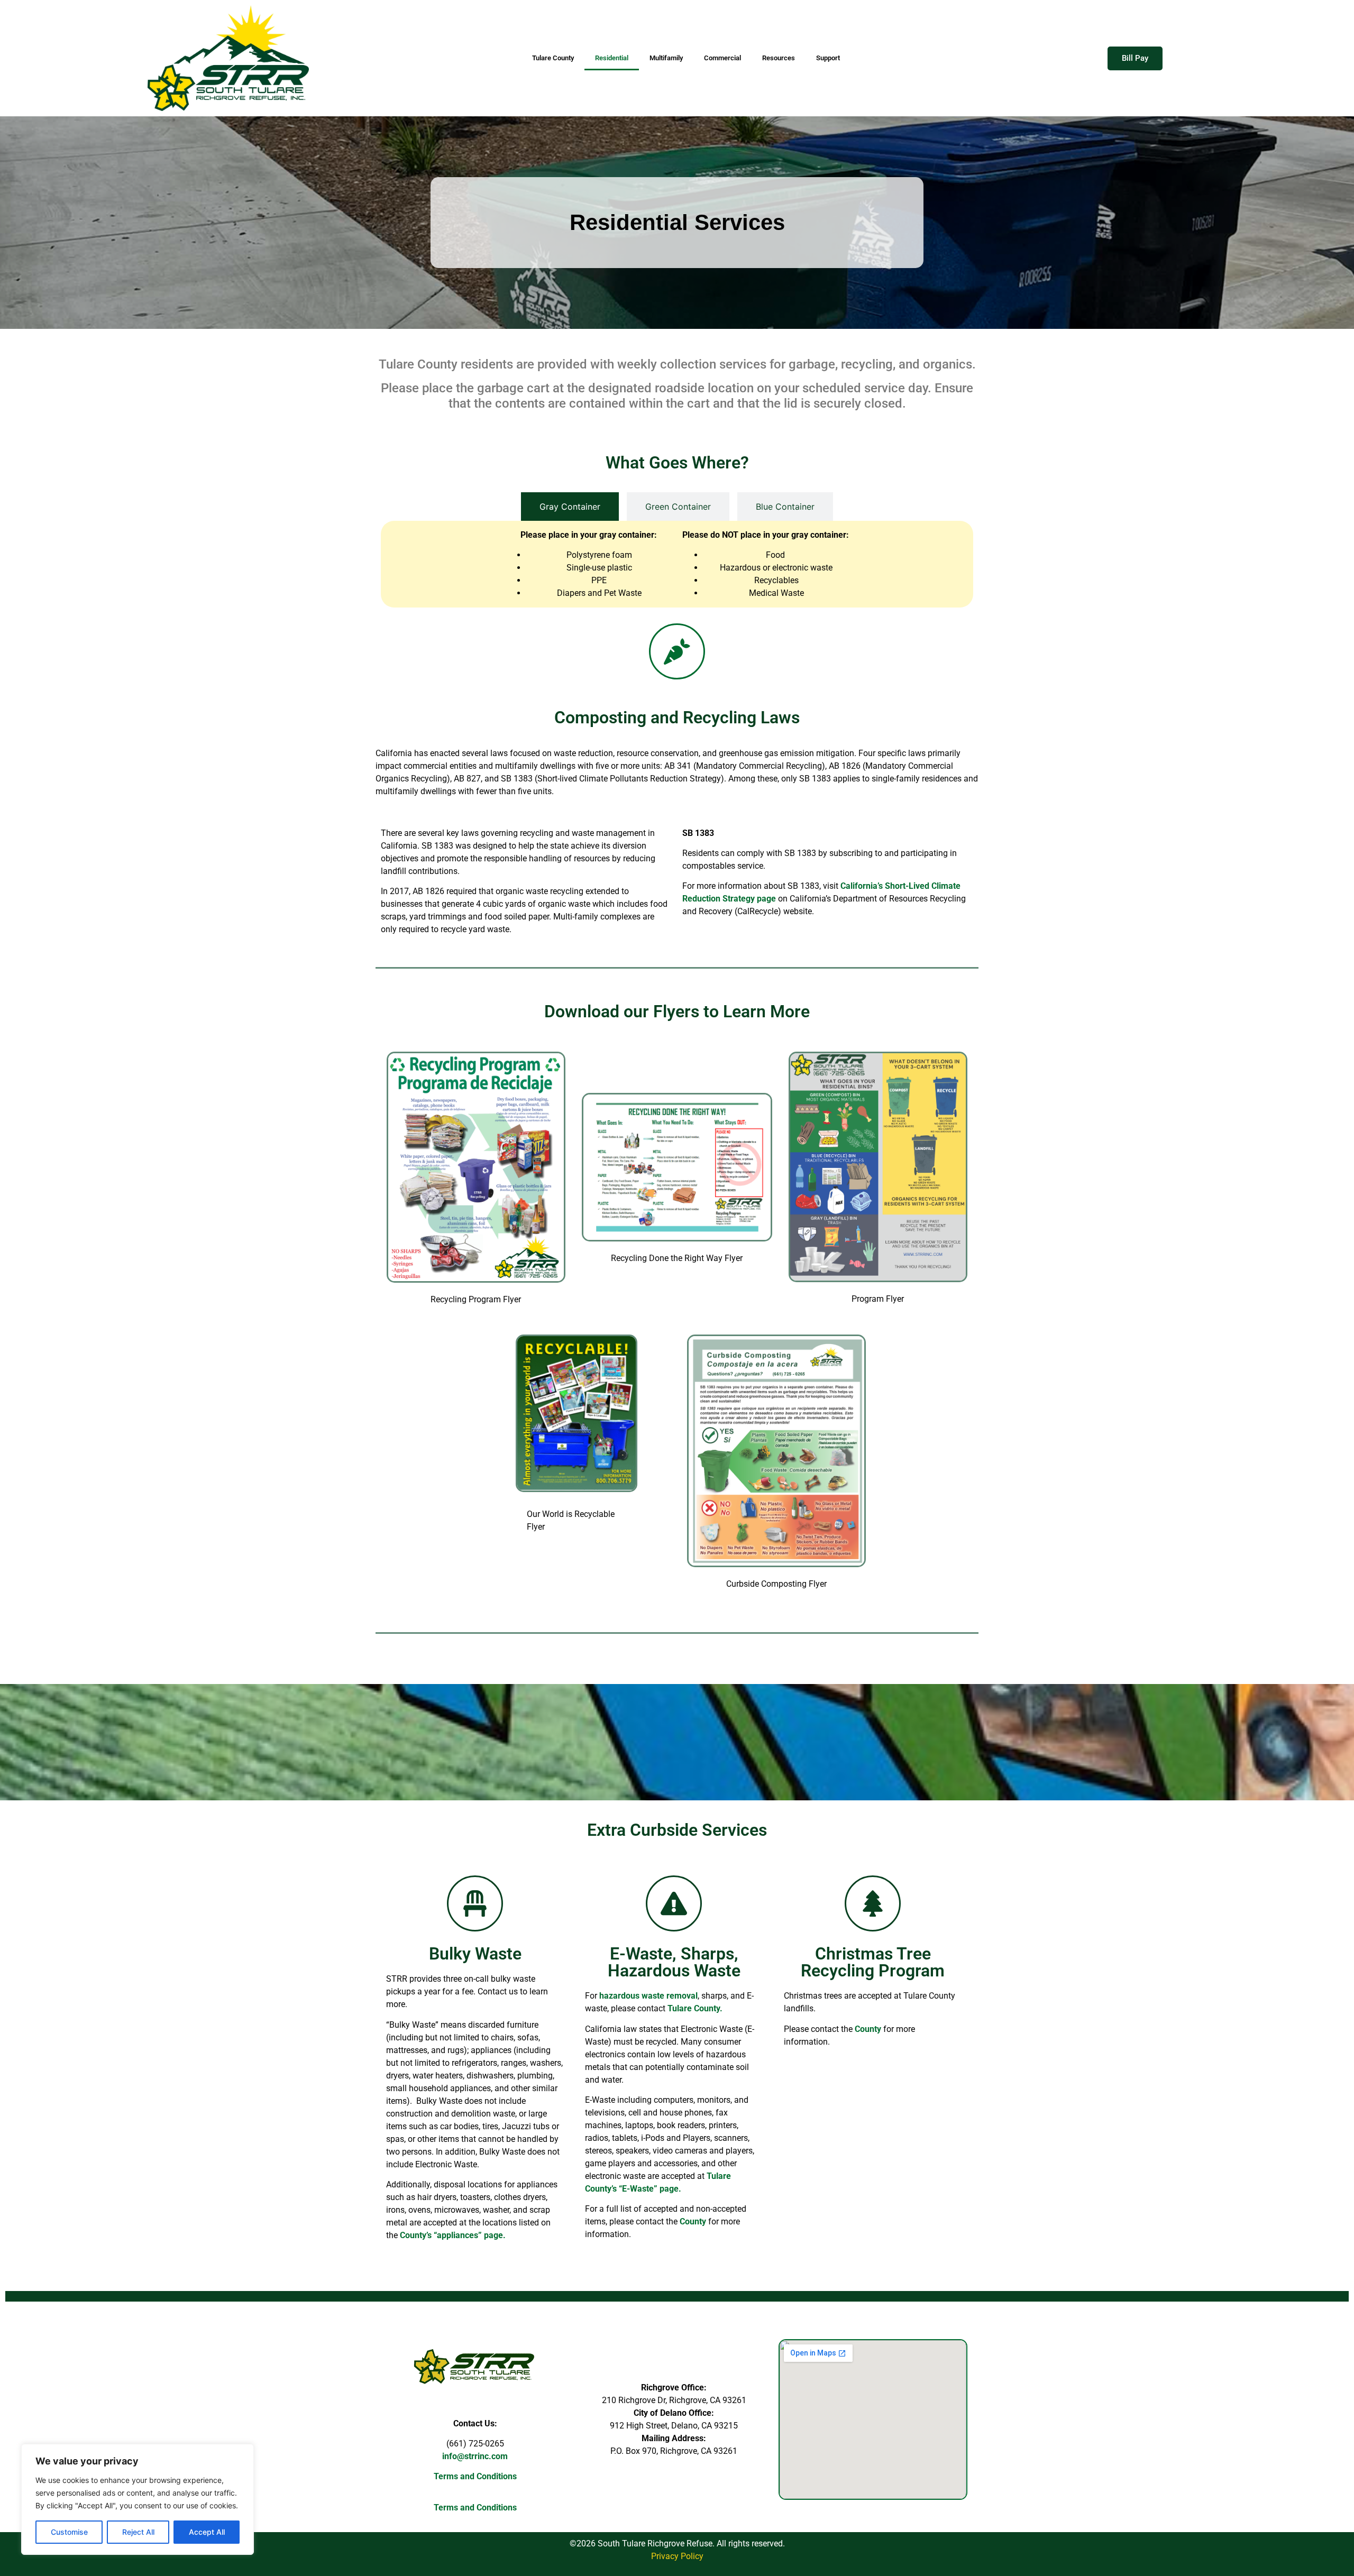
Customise (69, 2532)
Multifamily (666, 58)
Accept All (207, 2532)
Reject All (138, 2532)
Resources (779, 58)
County (693, 2221)
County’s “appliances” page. (454, 2235)
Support (828, 58)
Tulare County (553, 58)
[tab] (570, 507)
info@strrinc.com (475, 2456)
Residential (612, 58)
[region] (138, 2499)
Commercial (722, 58)
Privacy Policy (677, 2556)
